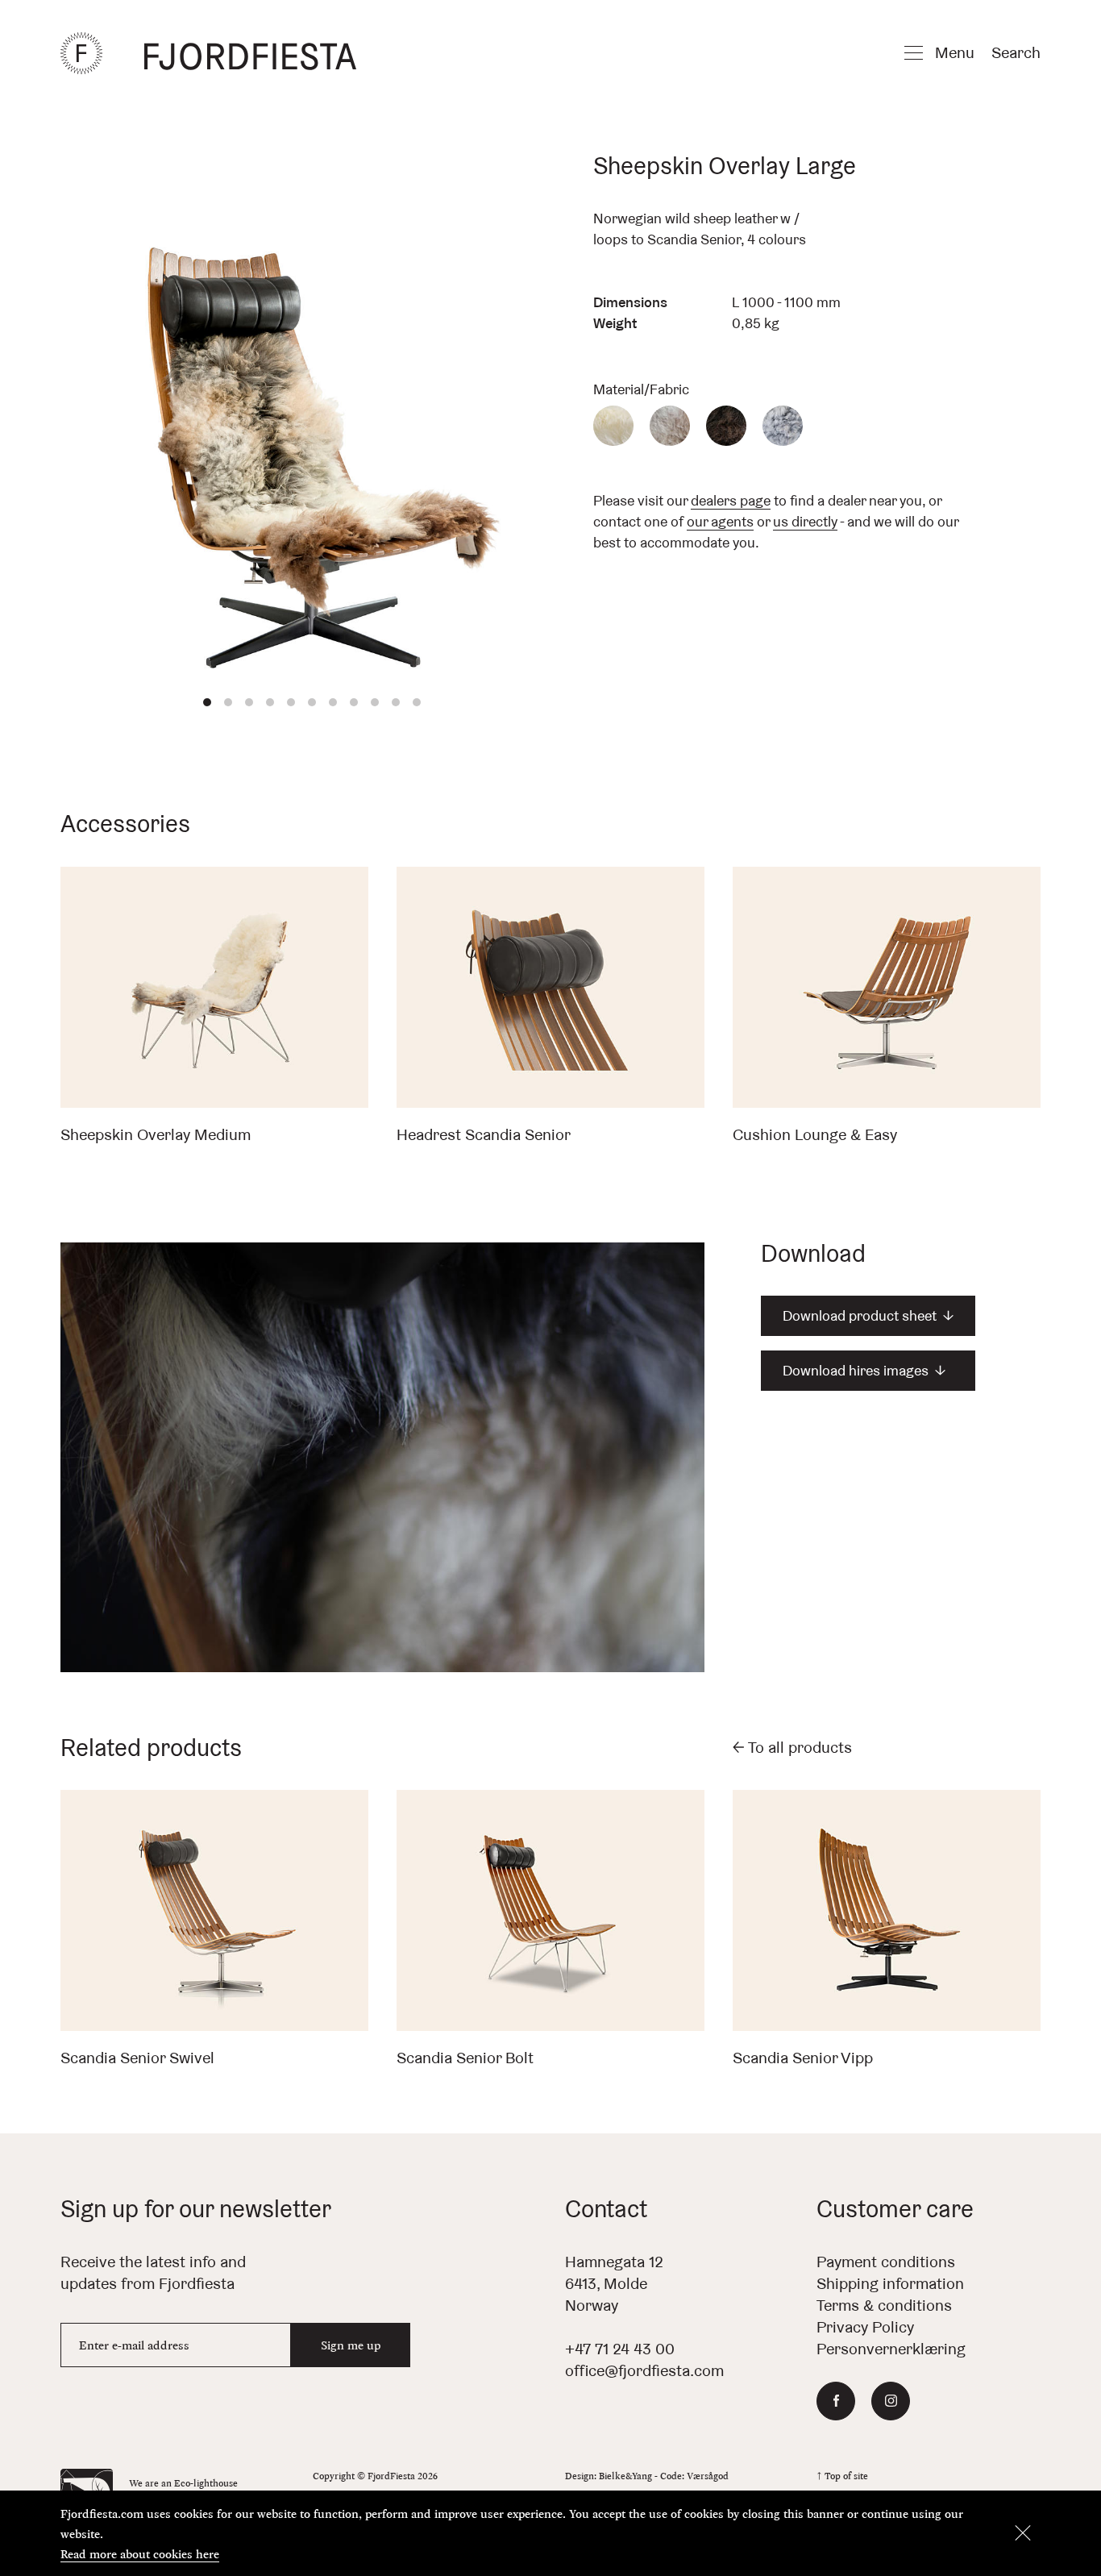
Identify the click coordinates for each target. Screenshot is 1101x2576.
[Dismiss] (1023, 2533)
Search (1016, 52)
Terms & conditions (884, 2305)
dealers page (731, 500)
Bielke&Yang (625, 2476)
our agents (720, 521)
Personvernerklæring (891, 2349)
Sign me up (351, 2345)
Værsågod (708, 2476)
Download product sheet (868, 1315)
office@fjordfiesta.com (644, 2370)
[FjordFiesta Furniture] (256, 53)
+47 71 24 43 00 (620, 2349)
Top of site (842, 2476)
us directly (805, 521)
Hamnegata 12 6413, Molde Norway (614, 2283)
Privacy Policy (865, 2327)
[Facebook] (836, 2401)
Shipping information (890, 2283)
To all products (792, 1747)
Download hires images (864, 1370)
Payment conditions (886, 2262)
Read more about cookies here (140, 2554)
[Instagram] (891, 2401)
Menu (955, 52)
